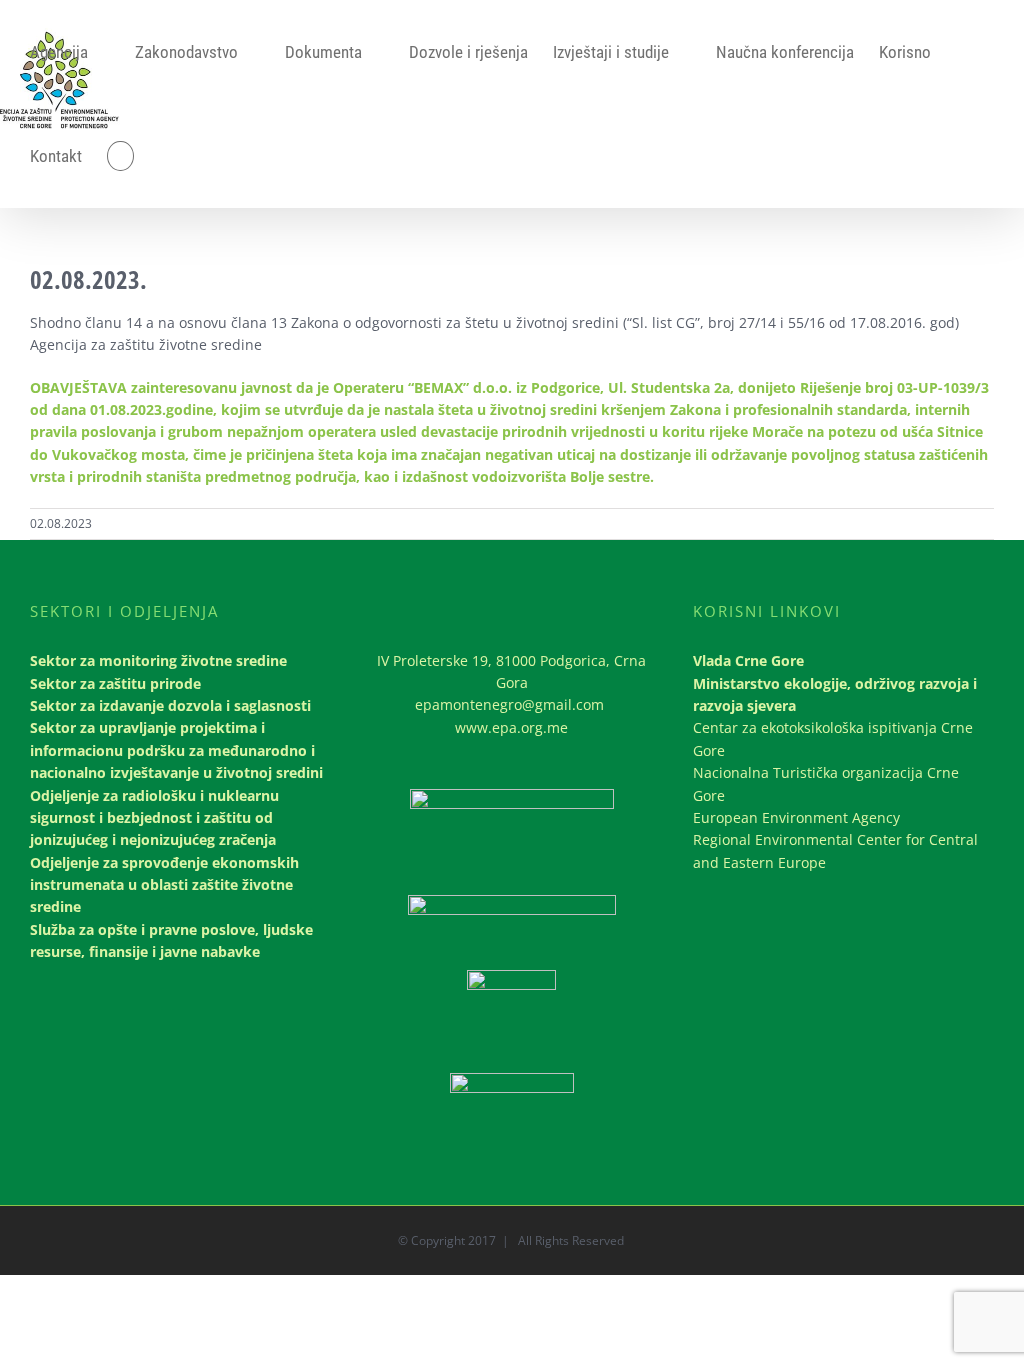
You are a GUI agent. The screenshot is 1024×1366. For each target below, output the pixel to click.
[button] (120, 156)
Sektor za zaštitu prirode (115, 683)
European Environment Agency (796, 817)
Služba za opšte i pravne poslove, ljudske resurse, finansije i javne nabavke (171, 940)
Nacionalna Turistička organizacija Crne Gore (826, 783)
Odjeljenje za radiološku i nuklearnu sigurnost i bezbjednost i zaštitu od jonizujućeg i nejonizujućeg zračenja (154, 818)
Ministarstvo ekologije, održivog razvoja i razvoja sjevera (835, 694)
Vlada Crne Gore (748, 660)
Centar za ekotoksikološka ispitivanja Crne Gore (833, 738)
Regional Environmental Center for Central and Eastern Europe (835, 850)
